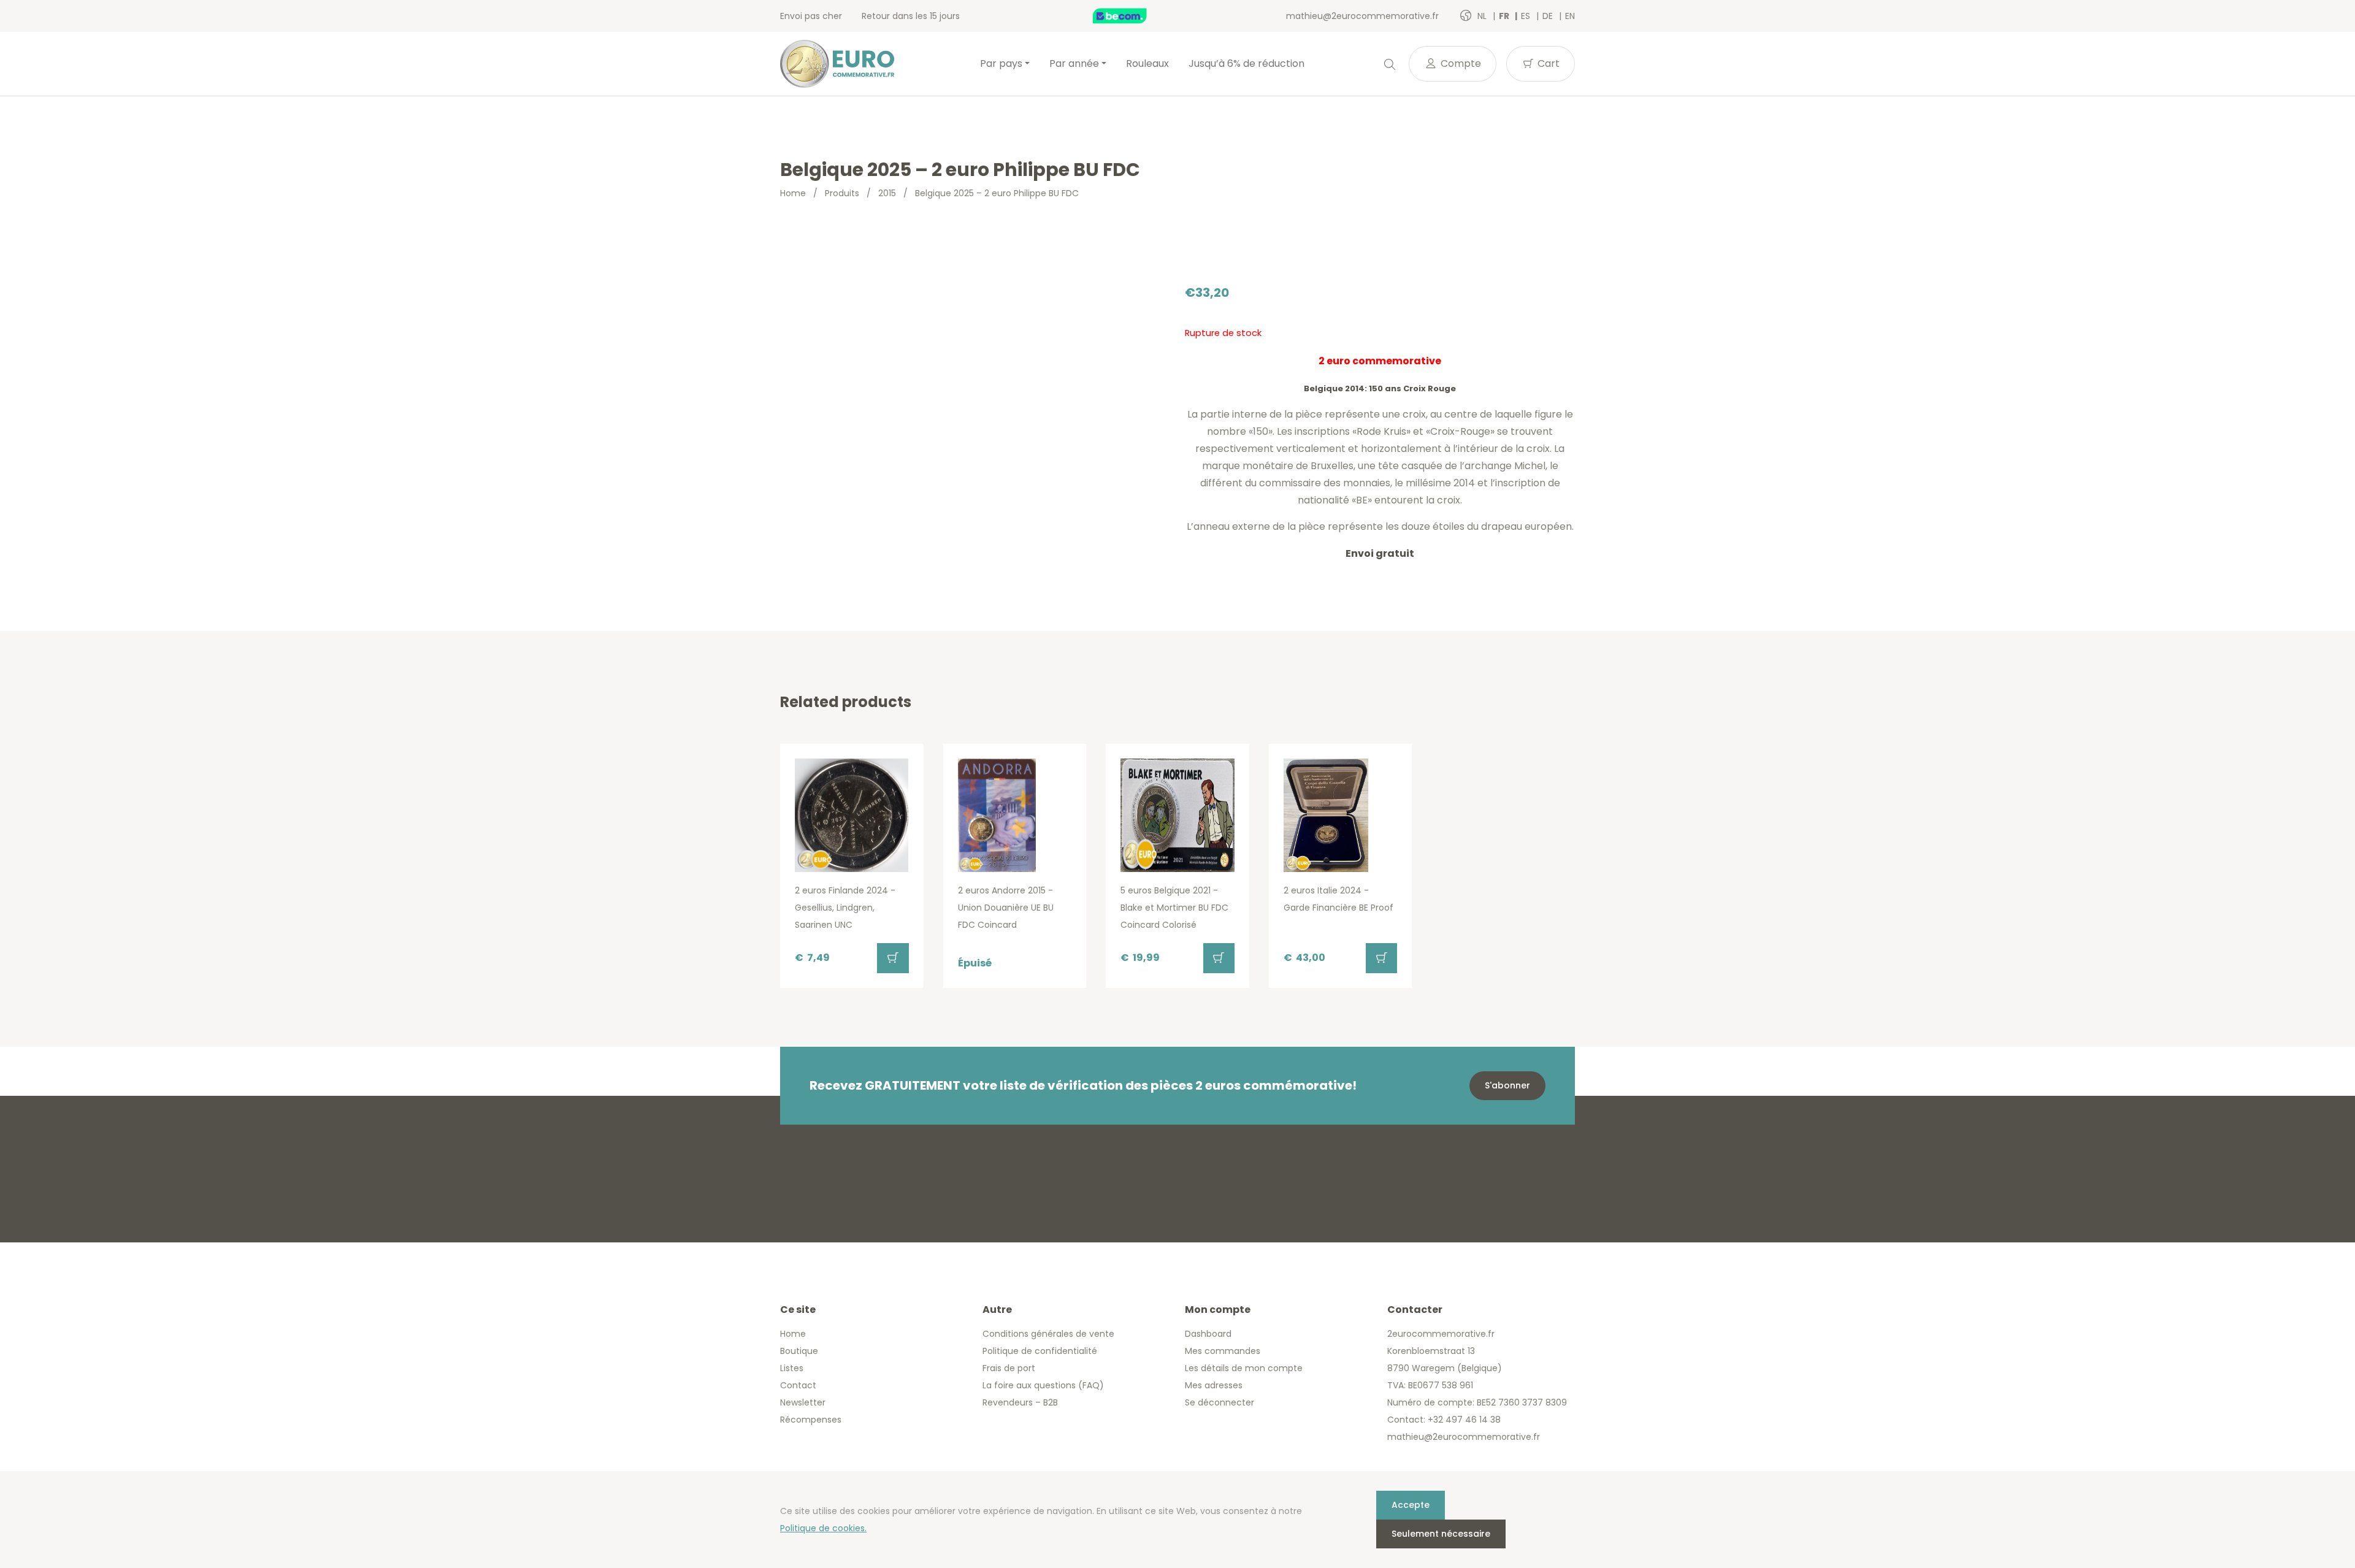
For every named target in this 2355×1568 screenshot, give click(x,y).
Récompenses (811, 1420)
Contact (798, 1385)
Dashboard (1208, 1334)
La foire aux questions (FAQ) (1043, 1385)
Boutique (799, 1351)
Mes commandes (1223, 1351)
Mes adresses (1214, 1385)
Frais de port (1009, 1368)
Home (793, 193)
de (1549, 16)
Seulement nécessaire (1441, 1534)
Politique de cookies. (823, 1528)
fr (1505, 16)
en (1570, 16)
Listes (792, 1368)
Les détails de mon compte (1244, 1368)
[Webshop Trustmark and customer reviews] (1133, 16)
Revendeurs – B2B (1020, 1402)
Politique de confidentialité (1040, 1351)
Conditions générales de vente (1048, 1334)
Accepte (1411, 1505)
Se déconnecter (1220, 1402)
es (1527, 16)
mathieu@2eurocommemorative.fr (1362, 16)
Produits (842, 193)
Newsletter (803, 1402)
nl (1483, 16)
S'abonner (1507, 1085)
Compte (1460, 63)
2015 (887, 193)
